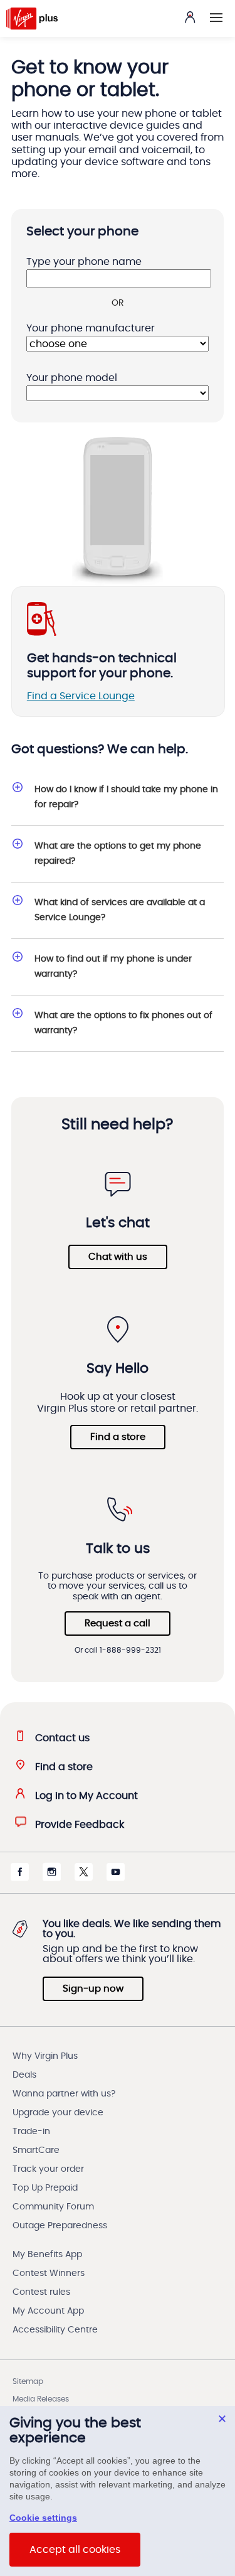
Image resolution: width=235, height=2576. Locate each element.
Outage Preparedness (60, 2226)
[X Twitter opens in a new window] (84, 1878)
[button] (216, 18)
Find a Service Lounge (81, 696)
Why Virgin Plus (45, 2056)
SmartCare (36, 2150)
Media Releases (41, 2399)
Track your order (48, 2169)
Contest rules (41, 2292)
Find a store (118, 1437)
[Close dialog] (222, 2419)
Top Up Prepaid (45, 2188)
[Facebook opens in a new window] (20, 1878)
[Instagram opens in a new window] (52, 1878)
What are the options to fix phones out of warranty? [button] (123, 1023)
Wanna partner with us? (64, 2094)
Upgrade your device (58, 2113)
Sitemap (28, 2381)
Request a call (118, 1623)
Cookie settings (43, 2518)
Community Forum (53, 2207)
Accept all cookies (75, 2550)
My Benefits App (47, 2255)
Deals (24, 2075)
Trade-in (31, 2132)
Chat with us (118, 1257)
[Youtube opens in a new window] (116, 1878)
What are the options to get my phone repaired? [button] (118, 854)
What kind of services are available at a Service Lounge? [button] (120, 910)
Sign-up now (93, 1989)
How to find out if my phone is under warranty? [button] (113, 967)
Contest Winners (49, 2273)
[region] (118, 2491)
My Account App (48, 2311)
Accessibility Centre (55, 2330)
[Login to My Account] (190, 17)
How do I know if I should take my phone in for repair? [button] (126, 797)
